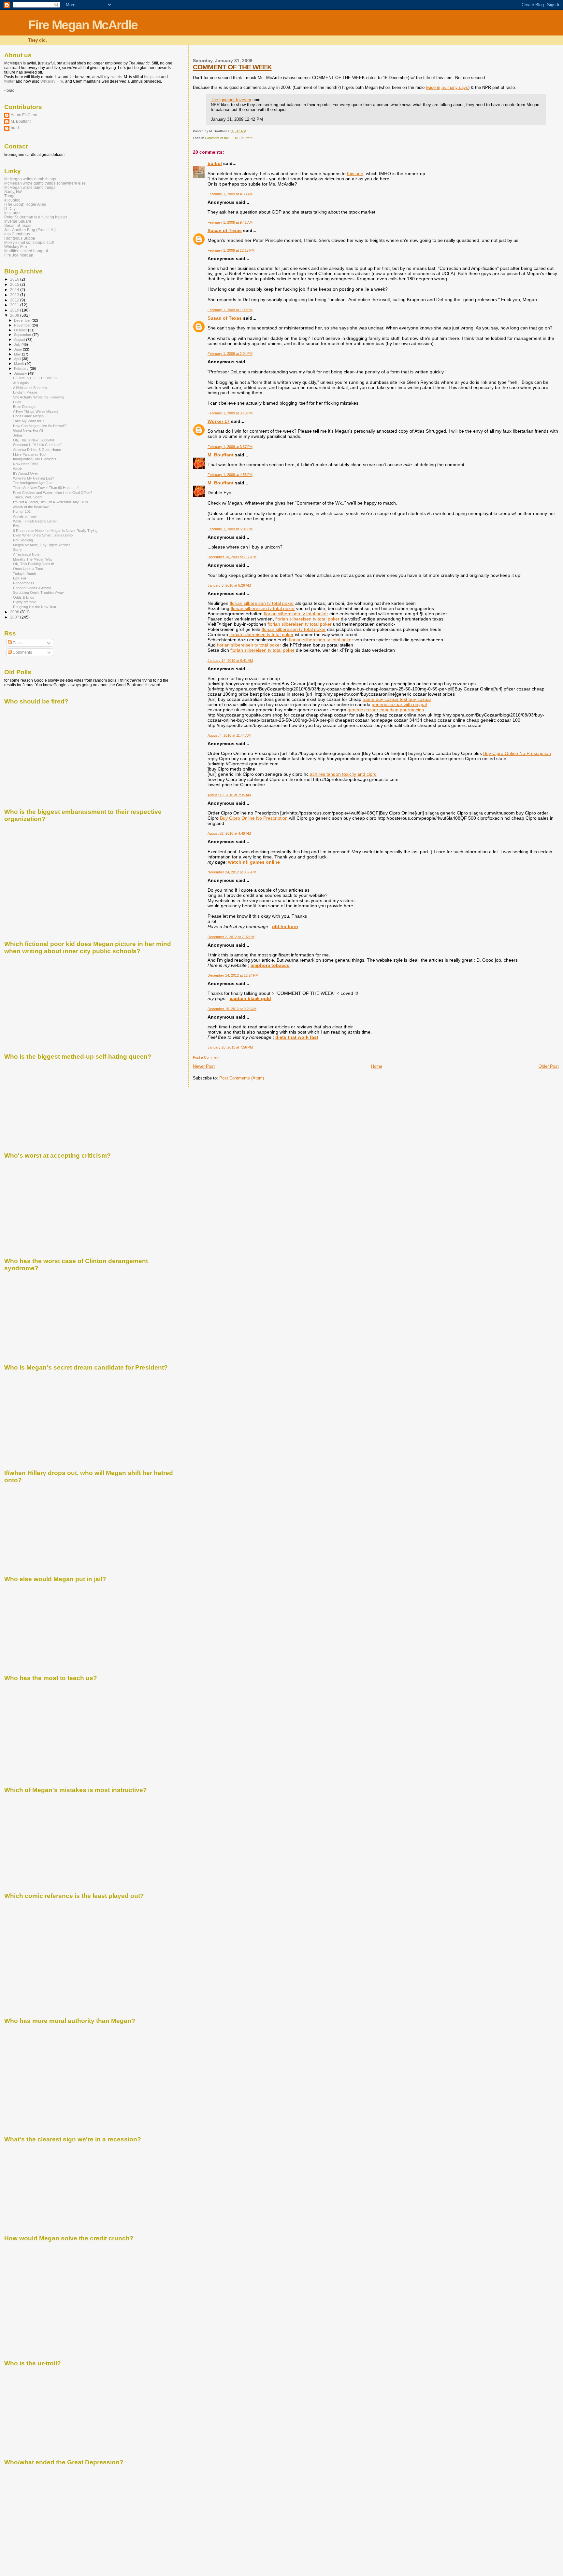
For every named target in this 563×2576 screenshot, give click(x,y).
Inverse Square (18, 221)
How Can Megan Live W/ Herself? (40, 426)
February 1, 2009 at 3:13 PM (230, 413)
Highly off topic (25, 602)
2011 (15, 305)
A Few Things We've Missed (35, 411)
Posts (17, 643)
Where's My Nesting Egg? (34, 478)
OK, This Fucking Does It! (34, 564)
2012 (15, 300)
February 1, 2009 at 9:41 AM (230, 222)
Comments (22, 652)
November (23, 325)
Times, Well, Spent (28, 497)
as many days (455, 87)
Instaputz (12, 213)
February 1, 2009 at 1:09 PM (230, 310)
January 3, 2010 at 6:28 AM (229, 585)
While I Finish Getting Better (35, 521)
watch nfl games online (254, 862)
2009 (15, 315)
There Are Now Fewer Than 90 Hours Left (46, 488)
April (18, 359)
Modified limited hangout (26, 251)
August (20, 340)
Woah (18, 469)
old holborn (285, 926)
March (20, 364)
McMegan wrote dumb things (30, 187)
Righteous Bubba (20, 238)
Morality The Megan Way (33, 559)
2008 (15, 612)
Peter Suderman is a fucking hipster (36, 217)
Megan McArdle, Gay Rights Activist (41, 545)
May (18, 354)
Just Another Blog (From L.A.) (30, 230)
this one (355, 174)
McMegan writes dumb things (30, 179)
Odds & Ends (24, 597)
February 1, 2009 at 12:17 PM (231, 250)
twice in (433, 87)
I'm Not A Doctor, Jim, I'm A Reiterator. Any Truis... (52, 502)
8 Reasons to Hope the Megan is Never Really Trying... (57, 531)
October (21, 330)
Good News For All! (28, 430)
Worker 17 (219, 421)
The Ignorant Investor (231, 100)
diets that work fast (297, 1037)
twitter (9, 81)
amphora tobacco (270, 965)
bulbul (215, 163)
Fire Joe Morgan (19, 255)
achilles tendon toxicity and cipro (343, 774)
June (18, 349)
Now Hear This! (25, 464)
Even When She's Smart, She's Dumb (43, 535)
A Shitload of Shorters (30, 388)
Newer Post (204, 1066)
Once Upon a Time (28, 569)
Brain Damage (24, 407)
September (23, 335)
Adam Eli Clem (24, 115)
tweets (116, 77)
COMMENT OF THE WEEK (232, 67)
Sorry (17, 550)
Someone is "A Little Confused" (37, 445)
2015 (15, 284)
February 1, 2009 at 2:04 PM (230, 354)
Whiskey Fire (52, 81)
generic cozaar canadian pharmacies (386, 710)
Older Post (549, 1066)
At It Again (21, 383)
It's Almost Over (26, 473)
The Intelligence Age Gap (33, 483)
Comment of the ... (219, 138)
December (23, 320)
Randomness (24, 583)
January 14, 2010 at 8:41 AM (230, 661)
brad (15, 128)
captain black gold (250, 998)
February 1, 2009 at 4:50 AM (230, 194)
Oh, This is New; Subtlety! (34, 440)
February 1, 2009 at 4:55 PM (230, 475)
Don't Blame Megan (28, 416)
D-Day (10, 209)
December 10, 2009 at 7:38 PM (232, 557)
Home (377, 1066)
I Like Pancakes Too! (30, 454)
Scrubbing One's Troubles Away (38, 592)
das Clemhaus (17, 234)
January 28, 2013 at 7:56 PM (230, 1047)
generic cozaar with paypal (399, 704)
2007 (15, 617)
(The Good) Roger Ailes (25, 204)
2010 (15, 310)
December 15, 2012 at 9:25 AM (232, 1009)
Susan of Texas (225, 230)
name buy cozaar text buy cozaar (397, 699)
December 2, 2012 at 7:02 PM (231, 937)
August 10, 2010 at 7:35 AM (229, 795)
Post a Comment (206, 1057)
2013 (15, 295)
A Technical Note (26, 554)
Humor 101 (22, 511)
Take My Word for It (29, 421)
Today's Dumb (24, 574)
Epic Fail (20, 578)
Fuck (17, 402)
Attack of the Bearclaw (31, 507)
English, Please (25, 392)
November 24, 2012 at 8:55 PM (232, 872)
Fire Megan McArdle (83, 25)
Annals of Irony (25, 516)
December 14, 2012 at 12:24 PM (233, 975)
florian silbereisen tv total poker (262, 603)
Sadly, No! (13, 192)
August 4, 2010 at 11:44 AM (229, 735)
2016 (15, 279)
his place (152, 77)
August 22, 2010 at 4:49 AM (229, 833)
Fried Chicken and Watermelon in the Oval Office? (53, 493)
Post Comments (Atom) (242, 1078)
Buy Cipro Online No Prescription (517, 753)
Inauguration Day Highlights (35, 459)
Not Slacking (23, 540)
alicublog (12, 200)
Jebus (18, 435)
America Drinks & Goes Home (37, 450)
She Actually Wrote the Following (39, 397)
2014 (15, 290)
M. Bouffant (244, 138)
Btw (16, 526)
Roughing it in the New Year (35, 607)
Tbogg (10, 196)
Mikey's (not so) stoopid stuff (29, 242)
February (22, 369)
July (18, 344)
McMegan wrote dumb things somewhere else (45, 183)
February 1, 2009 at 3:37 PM (230, 447)
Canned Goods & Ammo (32, 588)
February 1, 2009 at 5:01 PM (230, 529)
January (21, 373)
